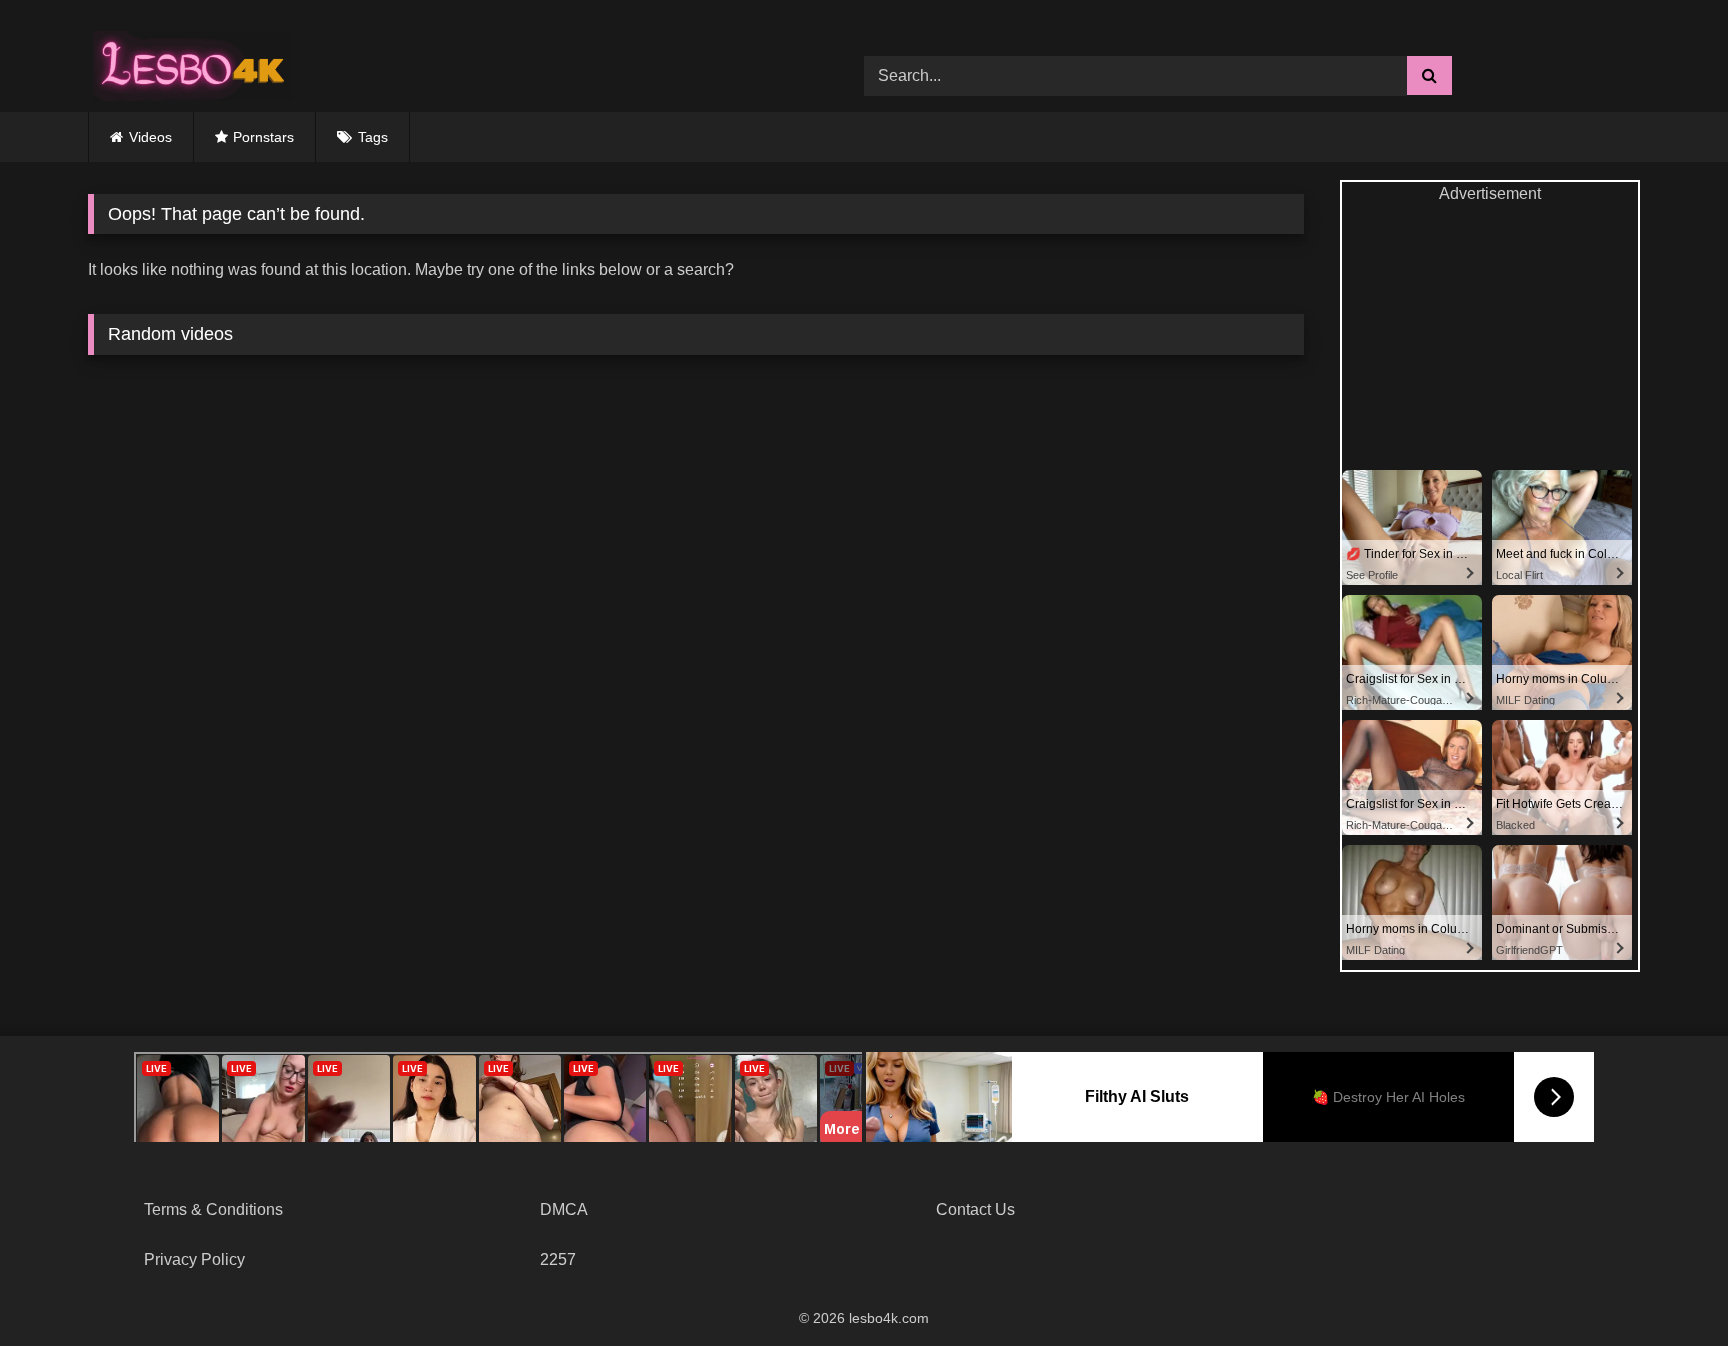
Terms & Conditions (213, 1209)
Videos (150, 137)
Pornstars (263, 137)
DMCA (564, 1209)
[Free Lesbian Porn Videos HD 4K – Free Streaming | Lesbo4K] (188, 61)
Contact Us (975, 1209)
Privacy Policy (194, 1259)
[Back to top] (1666, 1286)
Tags (373, 137)
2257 (558, 1259)
